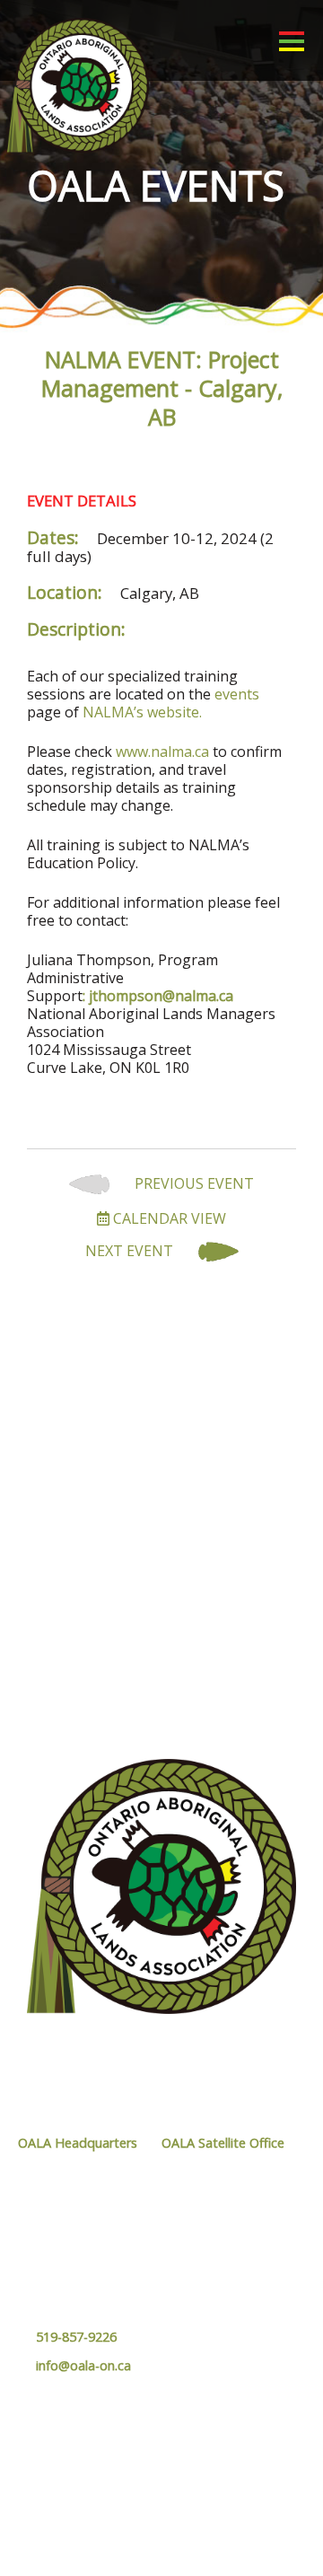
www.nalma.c (158, 752)
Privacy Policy (179, 2513)
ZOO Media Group (204, 2531)
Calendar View (168, 1218)
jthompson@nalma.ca (161, 996)
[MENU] (292, 40)
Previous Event (192, 1184)
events (237, 694)
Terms (243, 2513)
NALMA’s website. (142, 712)
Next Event (131, 1251)
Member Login (225, 2432)
